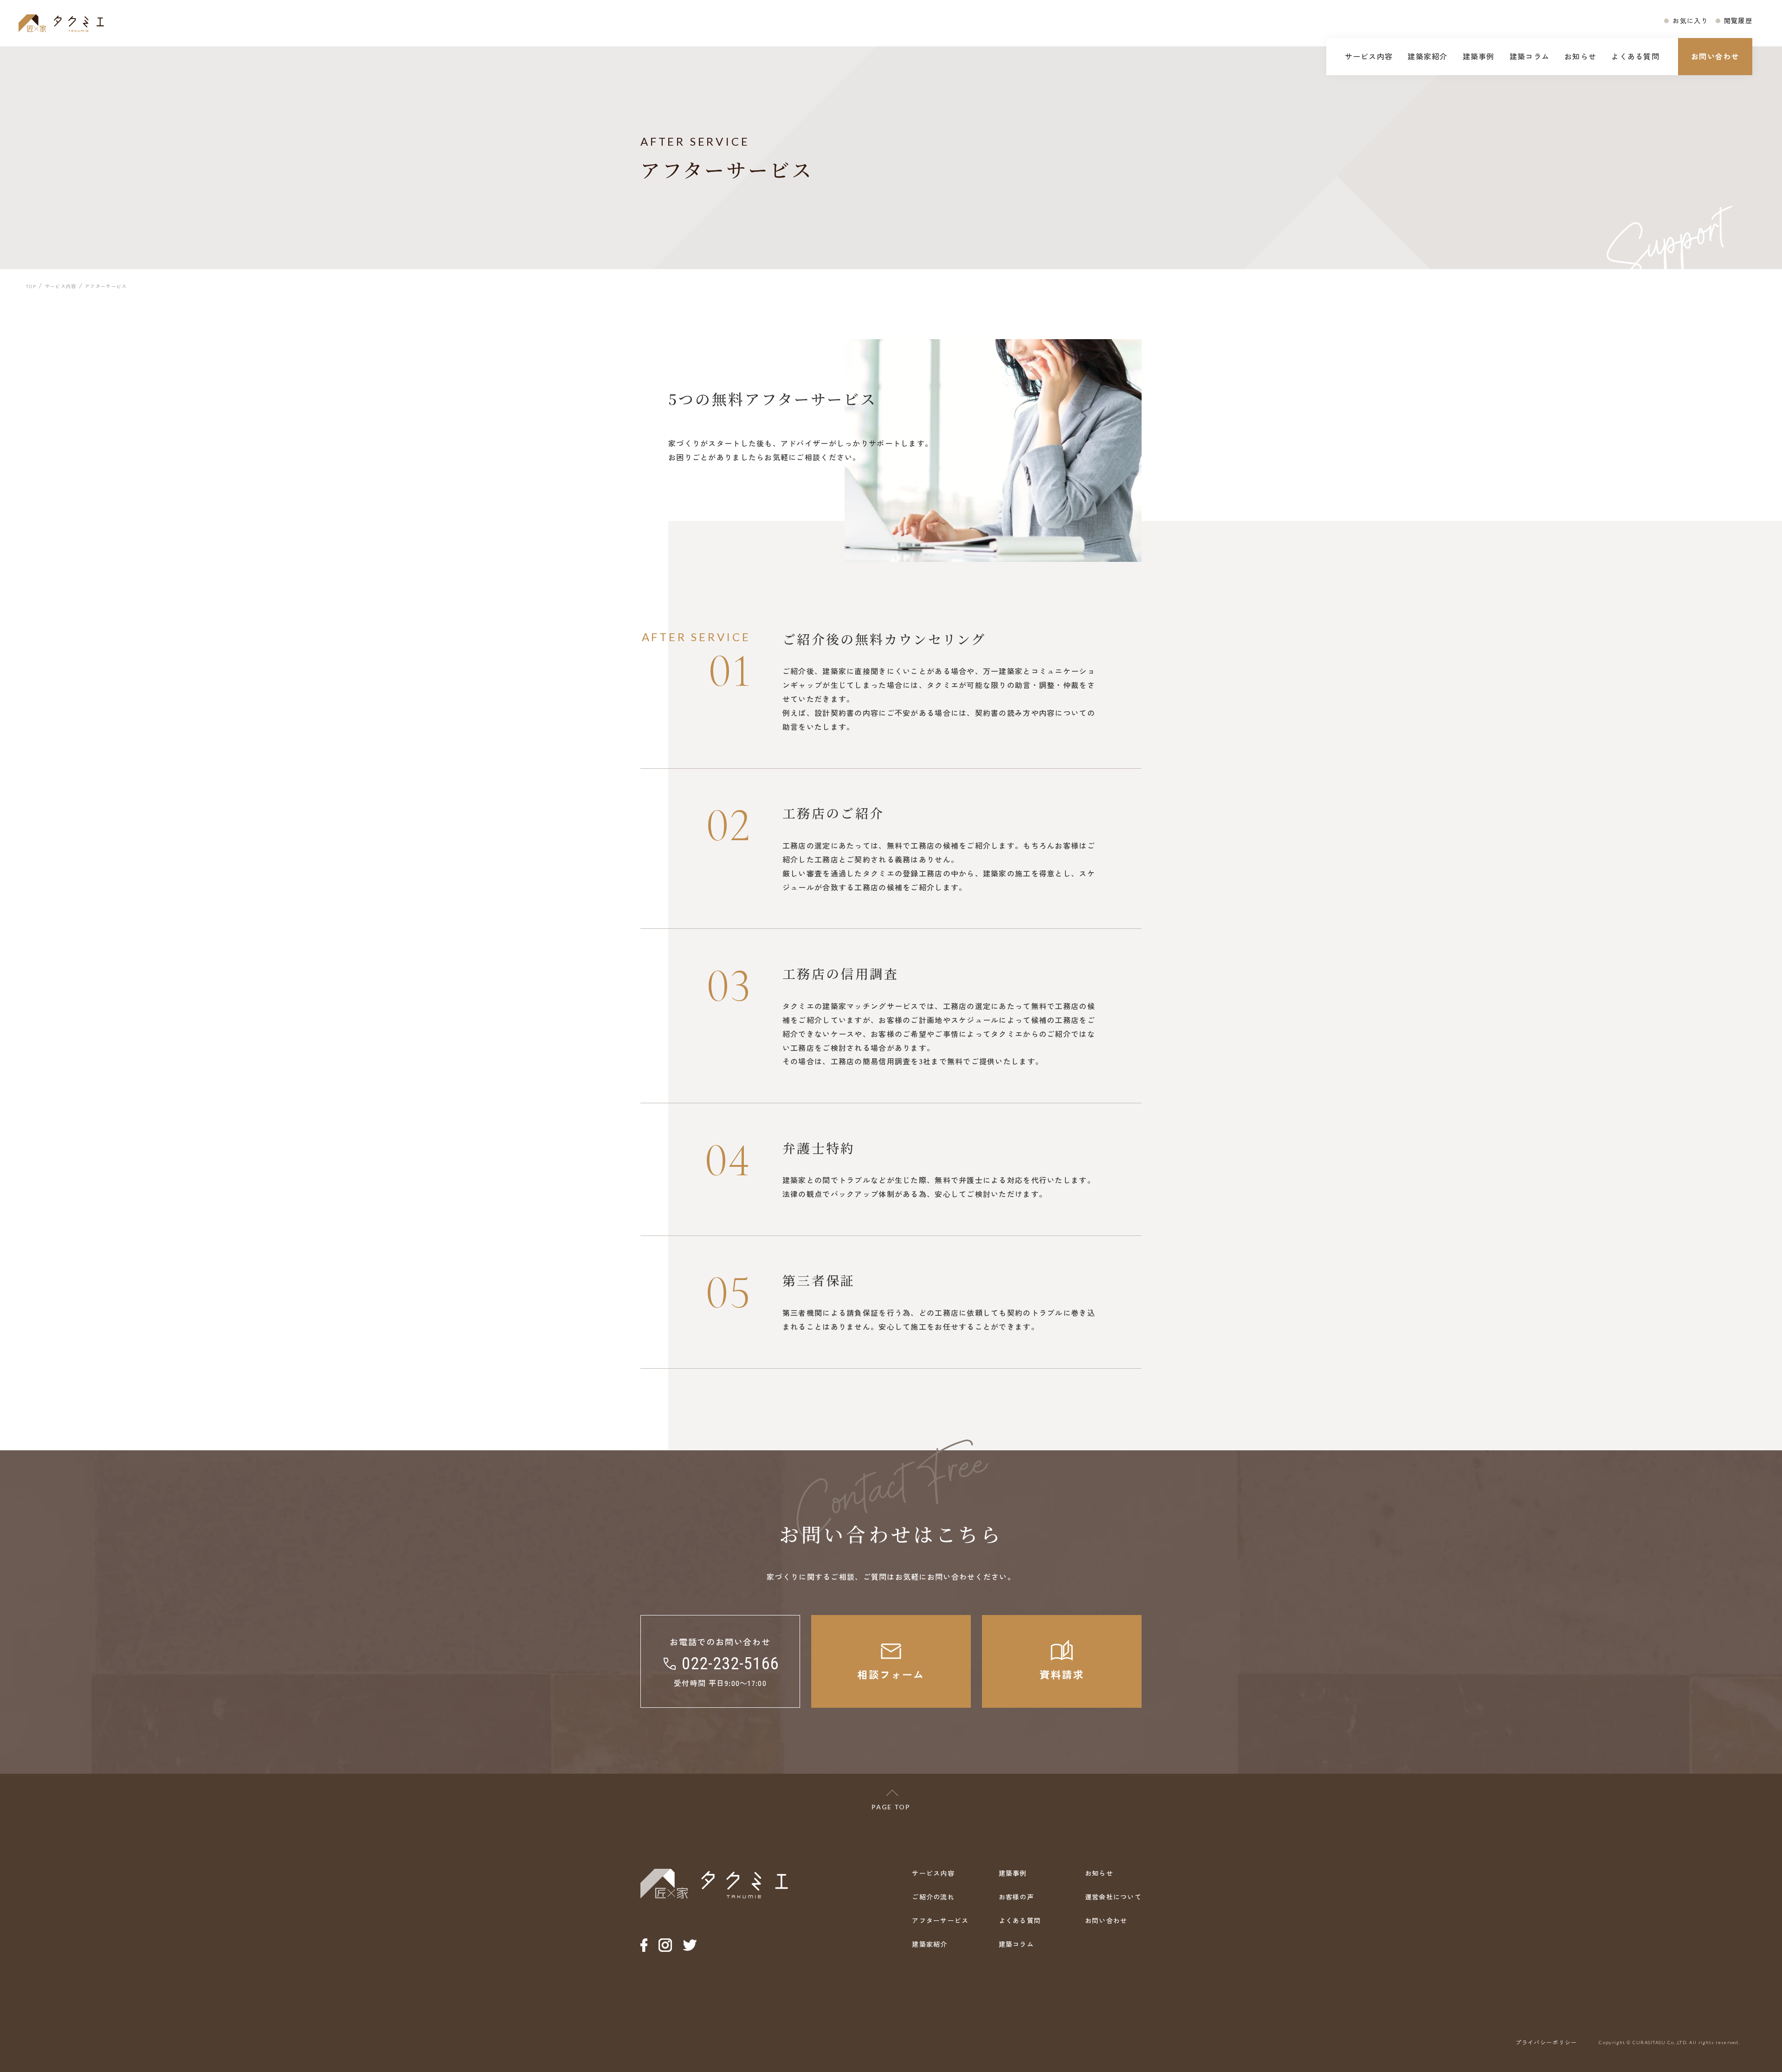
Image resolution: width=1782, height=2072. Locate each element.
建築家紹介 (1427, 56)
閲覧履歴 (1738, 20)
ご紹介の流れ (933, 1897)
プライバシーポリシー (1546, 2042)
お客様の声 (1016, 1897)
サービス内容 (1369, 56)
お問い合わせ (1715, 56)
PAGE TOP (891, 1807)
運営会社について (1113, 1897)
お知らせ (1580, 56)
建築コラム (1530, 56)
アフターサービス (940, 1920)
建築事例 (1479, 56)
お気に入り (1690, 20)
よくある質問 (1635, 56)
